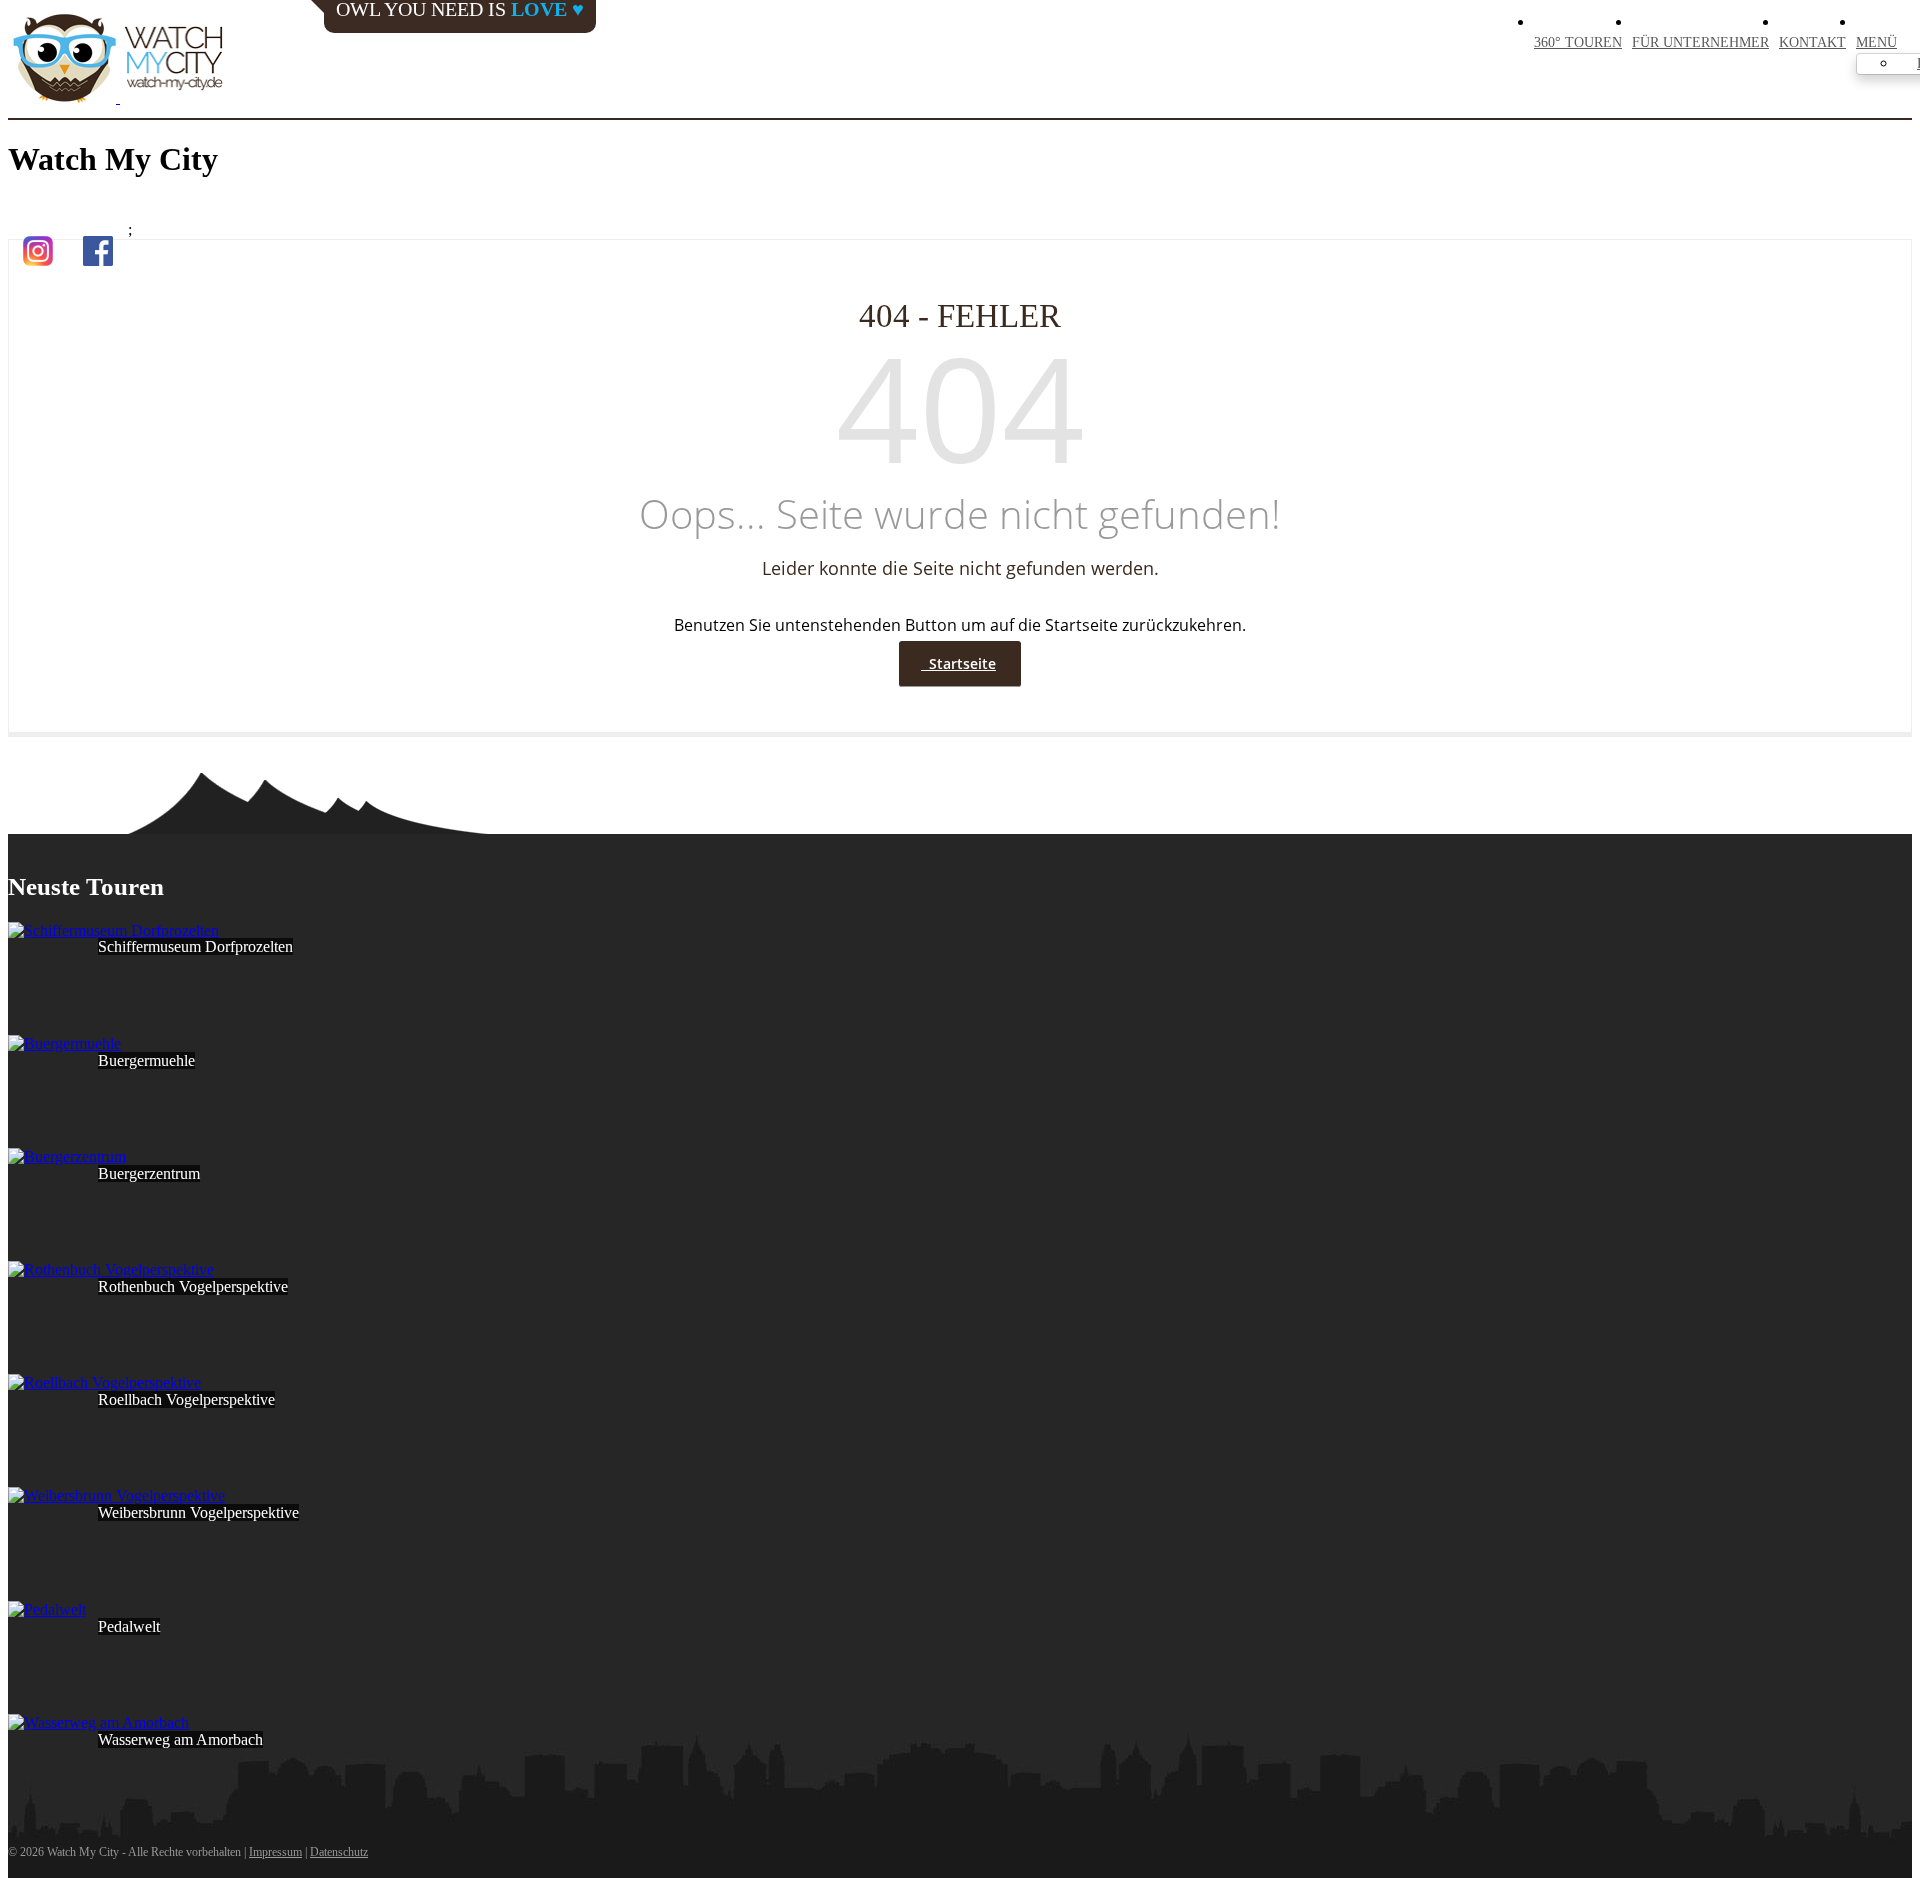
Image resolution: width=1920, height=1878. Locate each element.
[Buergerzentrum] (67, 1156)
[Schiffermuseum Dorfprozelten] (113, 930)
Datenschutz (339, 1852)
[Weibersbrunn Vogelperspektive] (116, 1495)
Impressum (275, 1852)
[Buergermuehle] (64, 1043)
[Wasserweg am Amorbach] (98, 1722)
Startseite (958, 663)
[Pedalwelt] (47, 1609)
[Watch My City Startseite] (118, 60)
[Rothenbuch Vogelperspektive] (111, 1269)
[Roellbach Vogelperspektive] (104, 1382)
